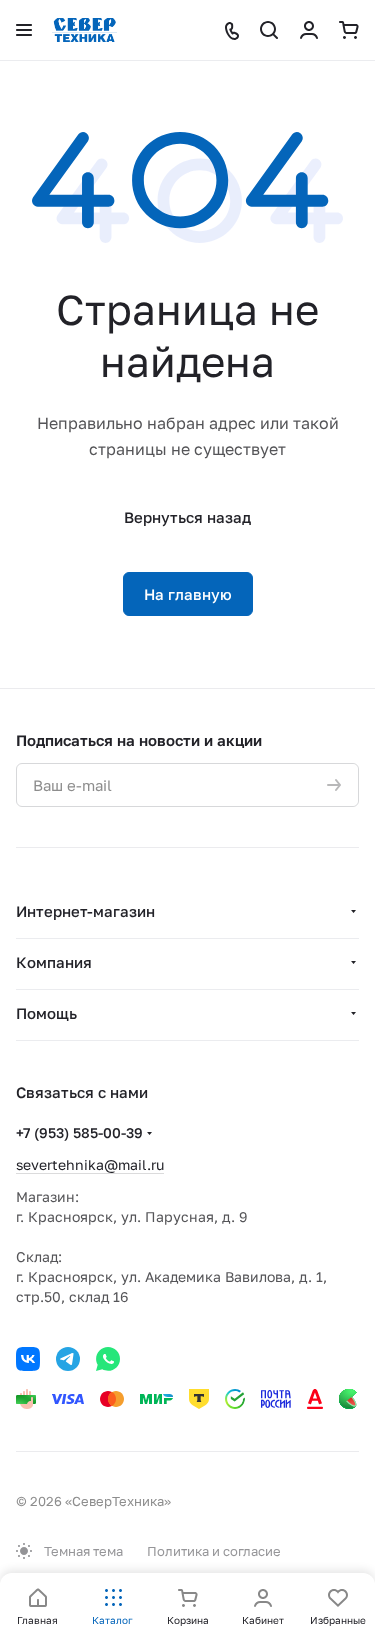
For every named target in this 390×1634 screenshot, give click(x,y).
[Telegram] (68, 1359)
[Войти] (309, 30)
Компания (54, 962)
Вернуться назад (187, 517)
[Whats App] (108, 1359)
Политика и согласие (214, 1551)
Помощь (46, 1013)
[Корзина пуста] (349, 30)
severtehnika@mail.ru (90, 1164)
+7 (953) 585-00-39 (79, 1132)
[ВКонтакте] (28, 1359)
